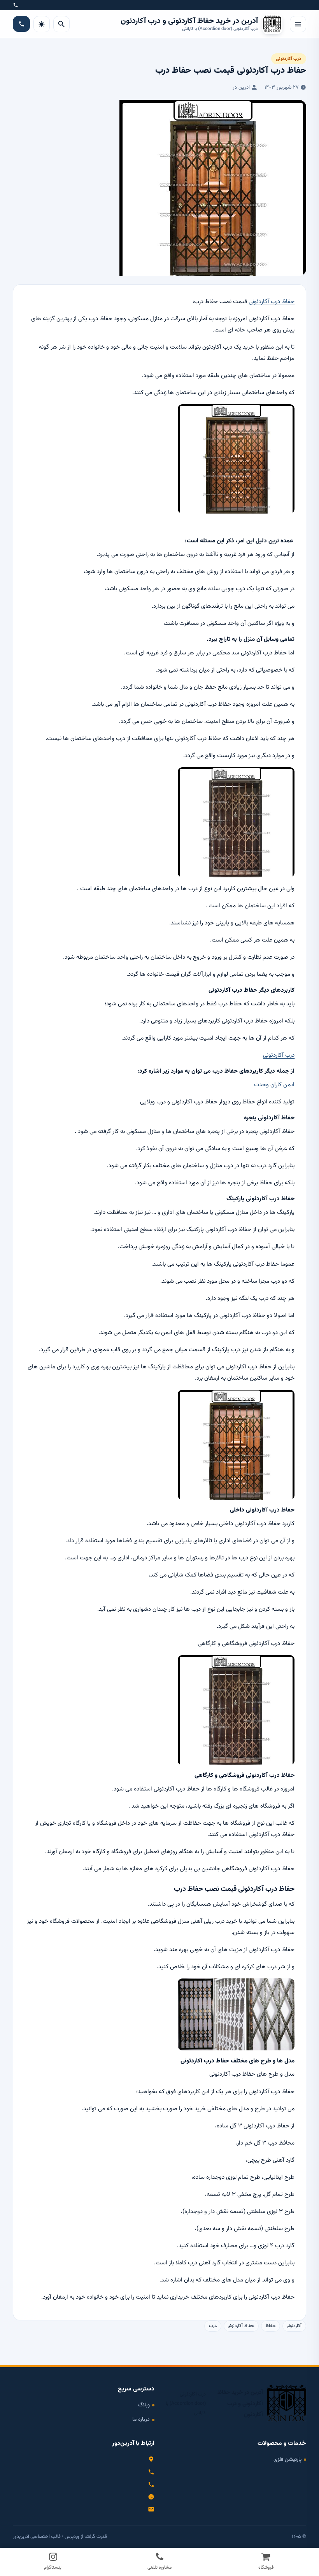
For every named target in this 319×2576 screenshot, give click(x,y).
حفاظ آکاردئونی (241, 2326)
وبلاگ (144, 2405)
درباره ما (141, 2419)
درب (213, 2326)
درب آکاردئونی (288, 59)
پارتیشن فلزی (287, 2459)
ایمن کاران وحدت (274, 1085)
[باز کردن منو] (298, 24)
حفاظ (271, 2326)
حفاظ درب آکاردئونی (272, 302)
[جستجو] (61, 24)
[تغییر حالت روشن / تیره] (42, 24)
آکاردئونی (294, 2326)
